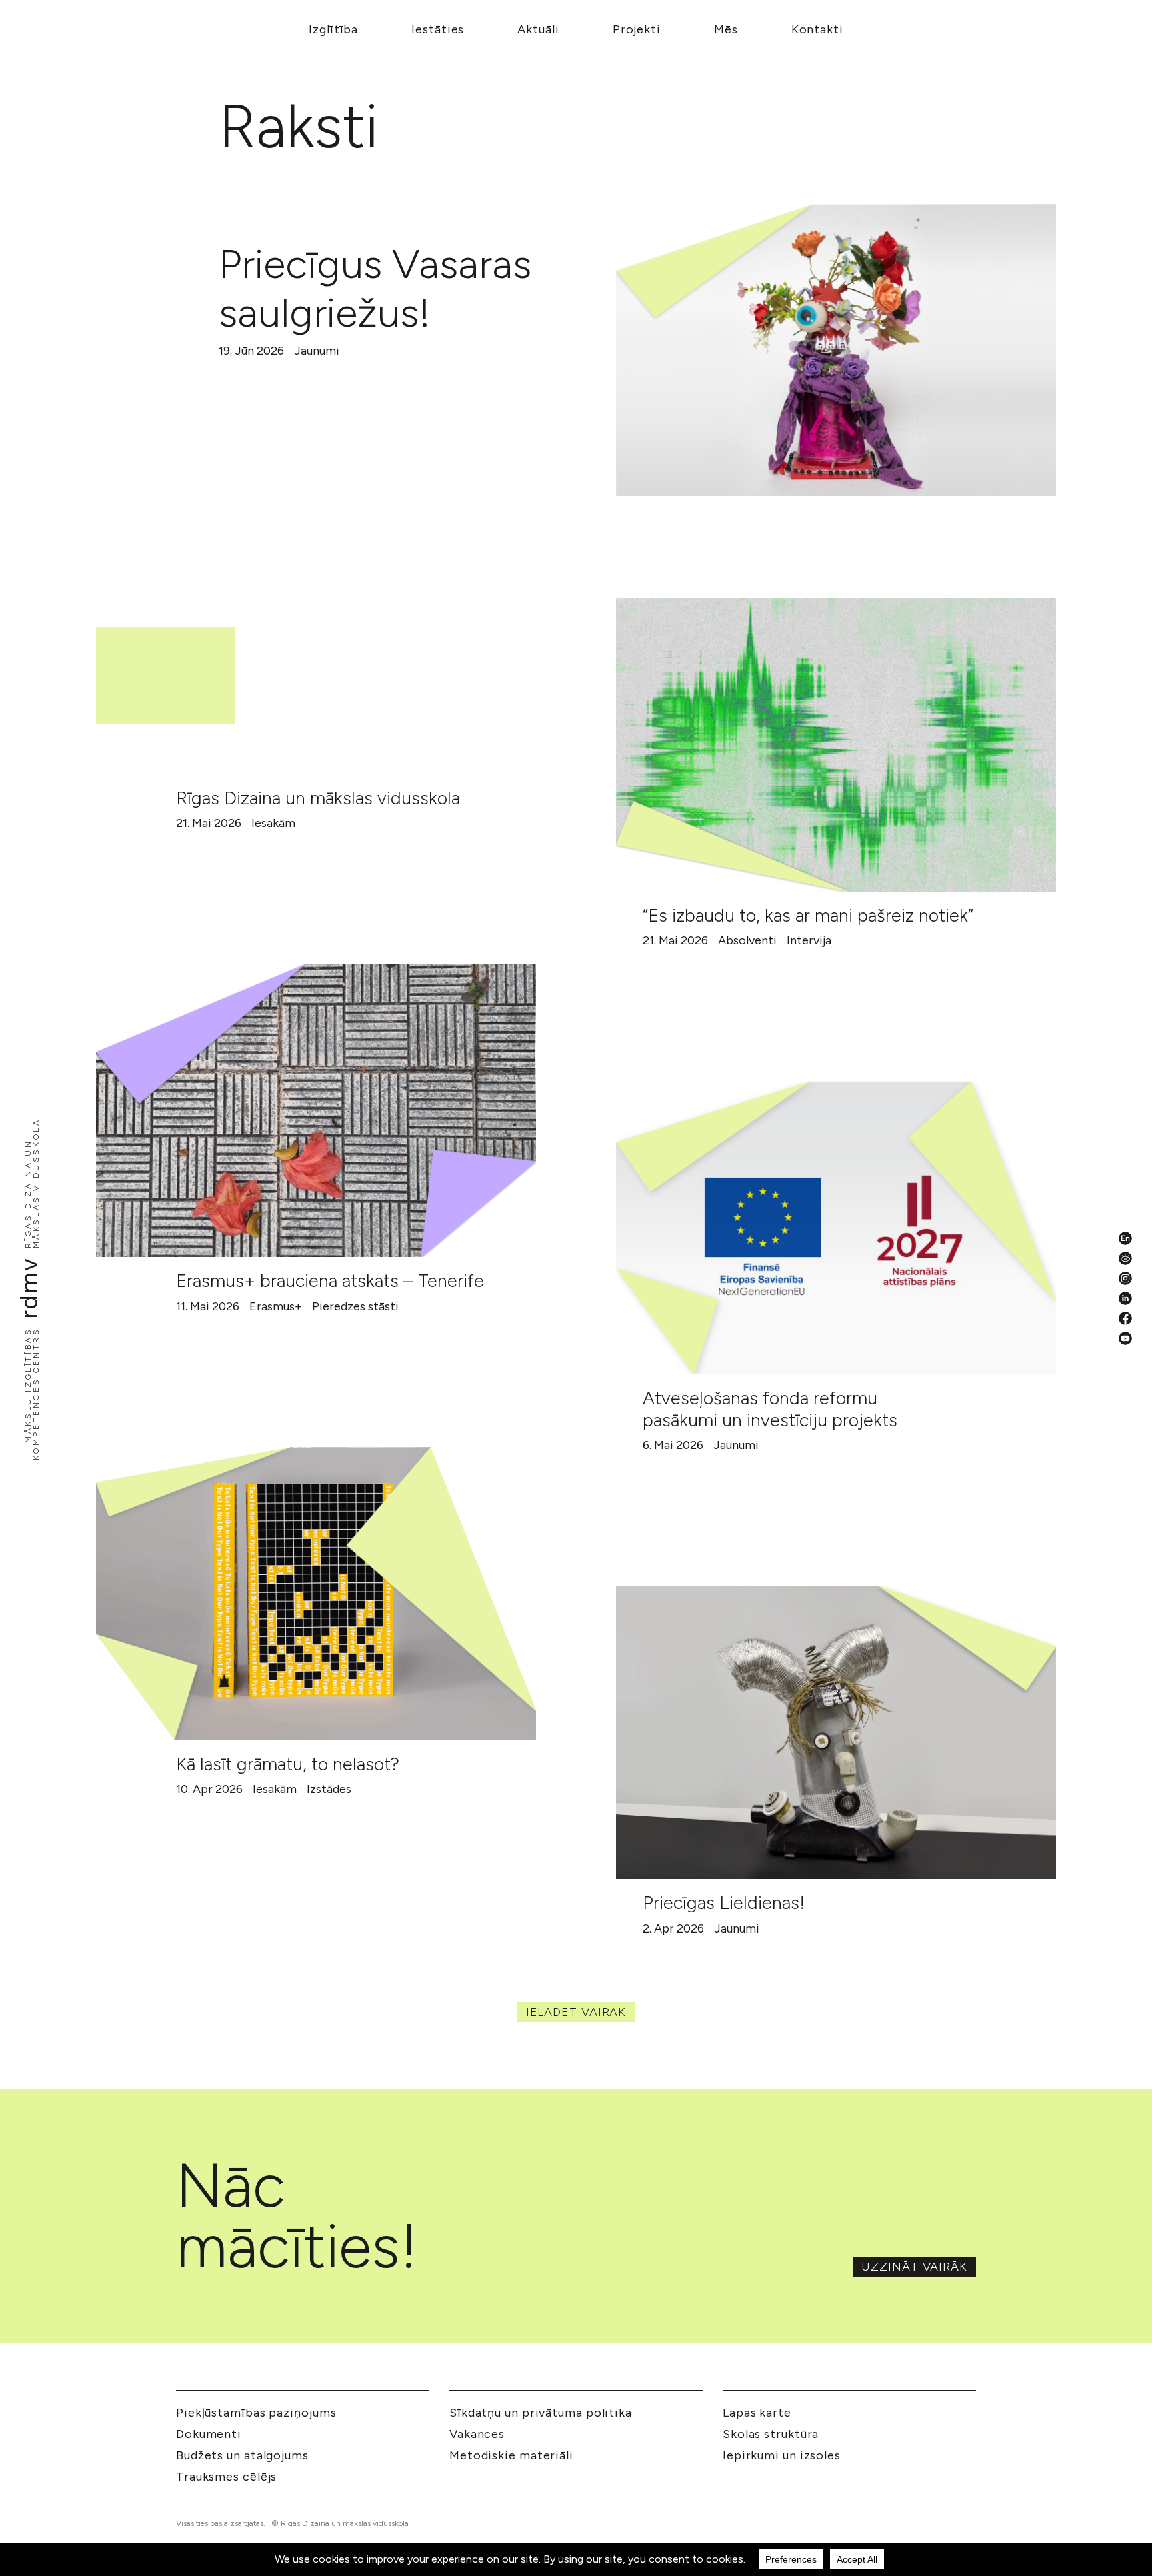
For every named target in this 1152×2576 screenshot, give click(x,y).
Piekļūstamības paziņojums (256, 2413)
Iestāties (438, 29)
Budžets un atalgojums (242, 2455)
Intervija (809, 940)
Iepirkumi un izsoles (782, 2455)
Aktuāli (538, 29)
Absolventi (747, 940)
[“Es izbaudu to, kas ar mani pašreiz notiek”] (836, 745)
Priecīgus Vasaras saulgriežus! (375, 288)
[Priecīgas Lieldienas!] (836, 1732)
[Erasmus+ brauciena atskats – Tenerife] (316, 1110)
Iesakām (273, 823)
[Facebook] (1125, 1318)
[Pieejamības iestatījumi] (1125, 1258)
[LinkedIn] (1125, 1298)
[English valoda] (1125, 1238)
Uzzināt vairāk (914, 2267)
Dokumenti (209, 2434)
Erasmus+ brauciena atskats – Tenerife (330, 1281)
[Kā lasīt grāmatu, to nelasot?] (316, 1594)
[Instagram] (1125, 1278)
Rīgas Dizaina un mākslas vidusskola (318, 798)
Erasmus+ (276, 1306)
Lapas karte (757, 2413)
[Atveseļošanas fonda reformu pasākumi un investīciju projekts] (836, 1228)
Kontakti (817, 29)
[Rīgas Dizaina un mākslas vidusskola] (316, 627)
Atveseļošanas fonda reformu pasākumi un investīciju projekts (770, 1409)
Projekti (637, 29)
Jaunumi (317, 351)
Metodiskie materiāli (511, 2455)
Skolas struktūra (771, 2434)
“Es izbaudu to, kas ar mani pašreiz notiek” (808, 915)
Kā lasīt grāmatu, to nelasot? (288, 1764)
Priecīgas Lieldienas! (724, 1903)
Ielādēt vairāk (576, 2012)
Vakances (477, 2434)
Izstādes (329, 1789)
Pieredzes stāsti (355, 1306)
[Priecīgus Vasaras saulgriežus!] (836, 350)
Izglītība (333, 29)
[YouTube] (1125, 1338)
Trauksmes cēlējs (226, 2477)
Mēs (726, 29)
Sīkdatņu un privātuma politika (541, 2413)
